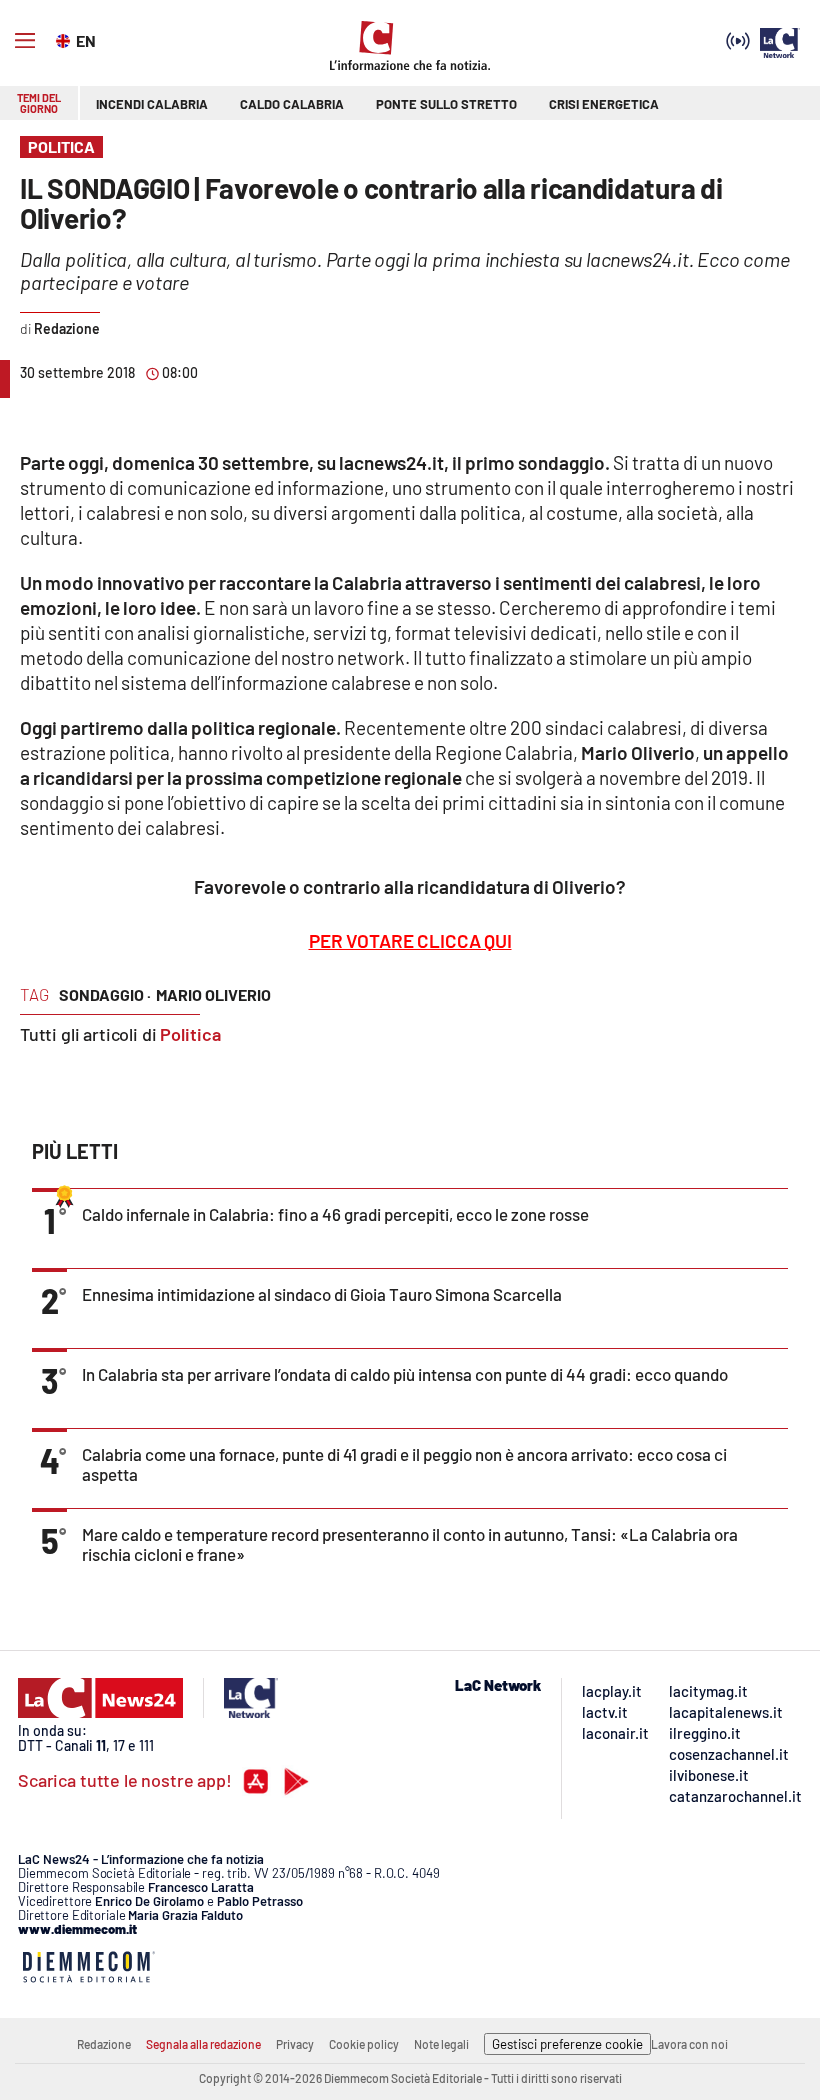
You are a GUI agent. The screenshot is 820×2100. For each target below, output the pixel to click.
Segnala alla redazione (203, 2044)
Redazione (104, 2044)
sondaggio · (105, 994)
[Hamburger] (25, 41)
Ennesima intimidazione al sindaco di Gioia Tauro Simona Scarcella (322, 1294)
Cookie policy (364, 2044)
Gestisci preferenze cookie (567, 2044)
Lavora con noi (689, 2044)
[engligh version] (65, 39)
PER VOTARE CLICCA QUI (410, 940)
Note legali (441, 2044)
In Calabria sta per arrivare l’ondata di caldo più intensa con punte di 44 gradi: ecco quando (405, 1374)
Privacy (295, 2044)
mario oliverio (213, 994)
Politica (190, 1034)
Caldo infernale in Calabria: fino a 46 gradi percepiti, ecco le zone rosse (335, 1214)
